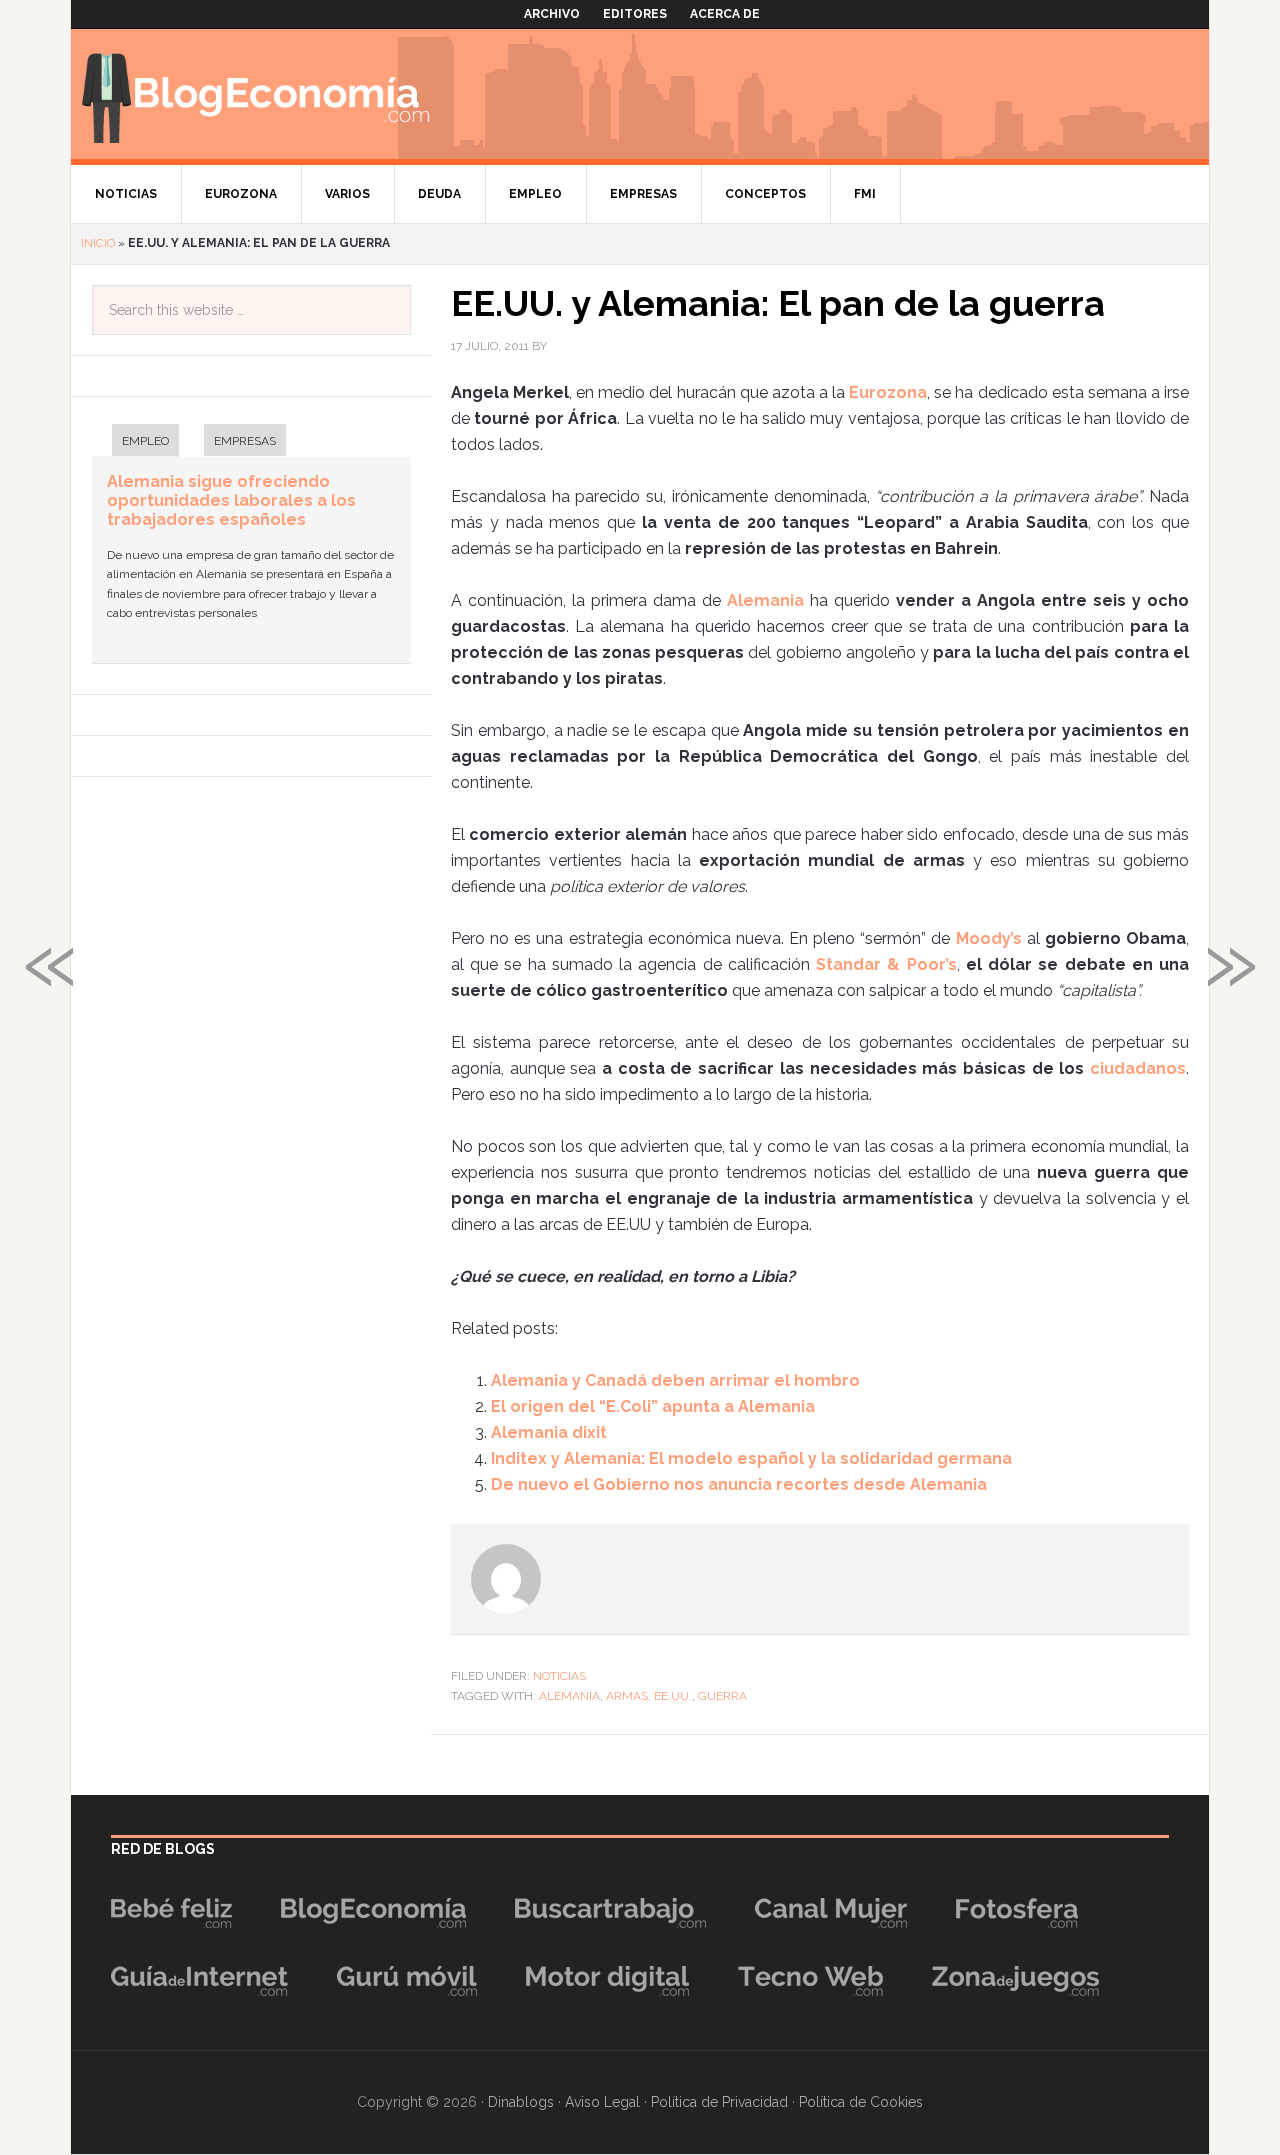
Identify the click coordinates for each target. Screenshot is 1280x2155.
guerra (722, 1696)
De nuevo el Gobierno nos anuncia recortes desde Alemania (739, 1484)
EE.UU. (673, 1696)
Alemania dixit (549, 1432)
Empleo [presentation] (145, 441)
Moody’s (989, 938)
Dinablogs (521, 2102)
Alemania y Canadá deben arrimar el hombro (675, 1380)
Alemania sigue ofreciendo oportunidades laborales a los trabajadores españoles (231, 500)
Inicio (98, 243)
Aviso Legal (602, 2102)
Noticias (559, 1676)
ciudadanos (1138, 1068)
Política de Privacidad (719, 2102)
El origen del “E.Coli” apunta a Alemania (653, 1406)
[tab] (135, 442)
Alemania (765, 600)
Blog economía (256, 94)
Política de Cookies (861, 2102)
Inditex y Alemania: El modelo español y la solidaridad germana (751, 1458)
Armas (627, 1696)
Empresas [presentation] (245, 441)
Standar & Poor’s (886, 964)
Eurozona (888, 392)
